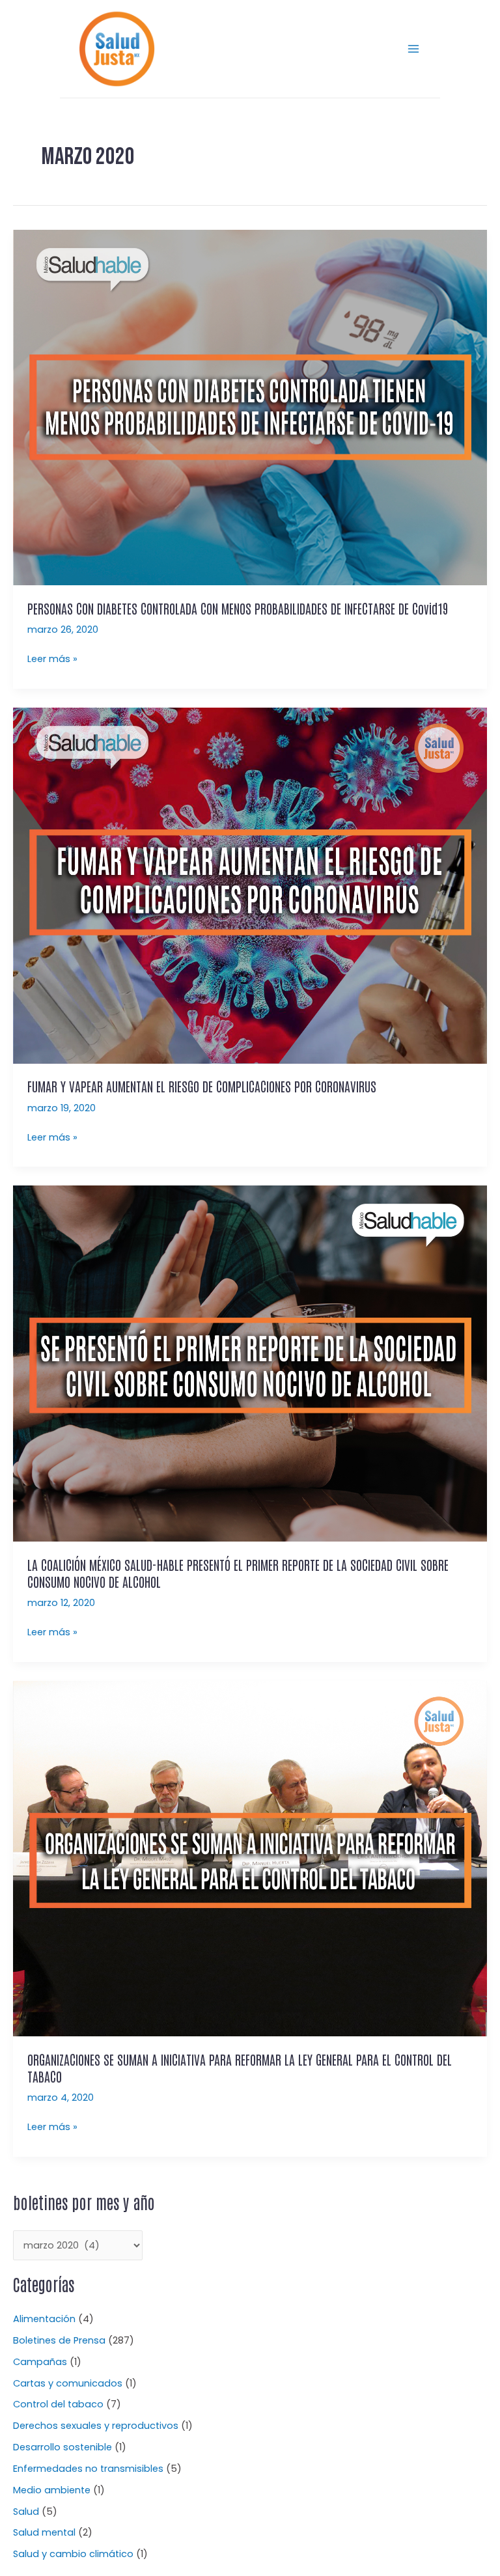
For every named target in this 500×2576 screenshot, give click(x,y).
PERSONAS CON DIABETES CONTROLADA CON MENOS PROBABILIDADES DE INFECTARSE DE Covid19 (238, 608)
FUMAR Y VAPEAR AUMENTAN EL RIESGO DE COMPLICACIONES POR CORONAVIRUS (202, 1086)
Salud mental (44, 2532)
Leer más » (52, 658)
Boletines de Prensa (59, 2340)
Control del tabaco (58, 2404)
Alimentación (44, 2319)
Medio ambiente (52, 2490)
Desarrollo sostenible (62, 2447)
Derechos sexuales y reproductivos (96, 2426)
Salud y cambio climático (73, 2554)
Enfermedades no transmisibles (88, 2469)
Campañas (40, 2362)
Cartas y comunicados (68, 2383)
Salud (26, 2512)
